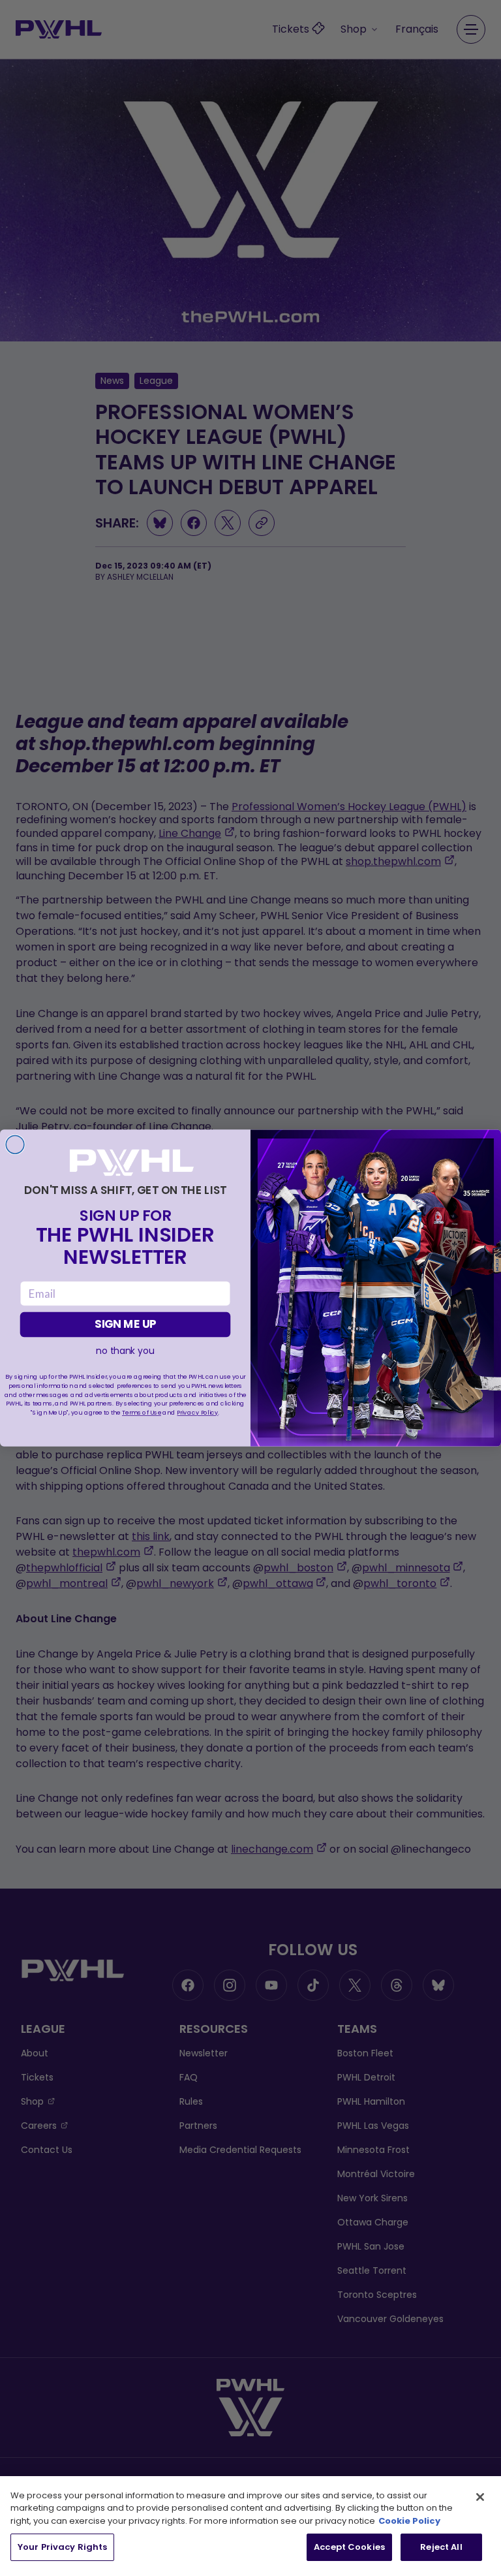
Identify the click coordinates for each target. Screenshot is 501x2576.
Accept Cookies (349, 2547)
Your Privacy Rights (62, 2547)
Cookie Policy (409, 2521)
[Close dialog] (15, 1145)
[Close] (480, 2497)
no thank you (125, 1351)
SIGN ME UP (125, 1325)
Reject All (441, 2547)
